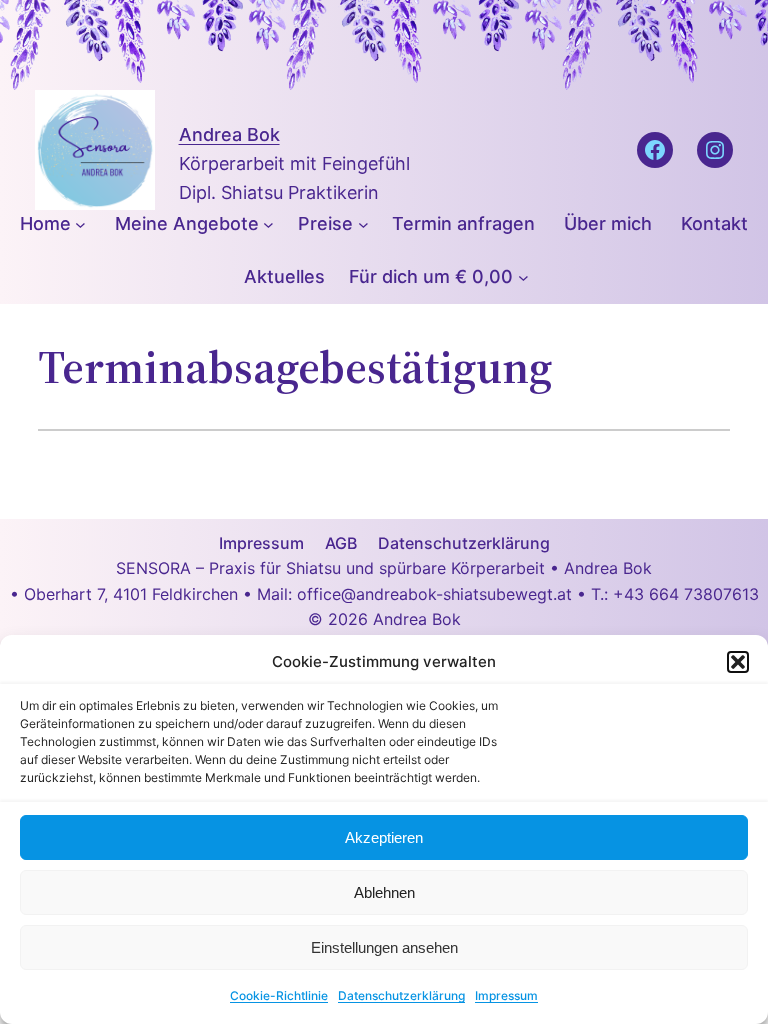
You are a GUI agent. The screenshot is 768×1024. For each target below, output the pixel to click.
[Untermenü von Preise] (363, 224)
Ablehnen (384, 892)
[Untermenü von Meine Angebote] (268, 224)
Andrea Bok (229, 134)
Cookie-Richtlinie (279, 995)
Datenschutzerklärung (401, 995)
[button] (738, 662)
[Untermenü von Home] (80, 224)
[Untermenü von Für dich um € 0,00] (523, 277)
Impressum (506, 995)
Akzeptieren (384, 837)
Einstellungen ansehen (384, 947)
